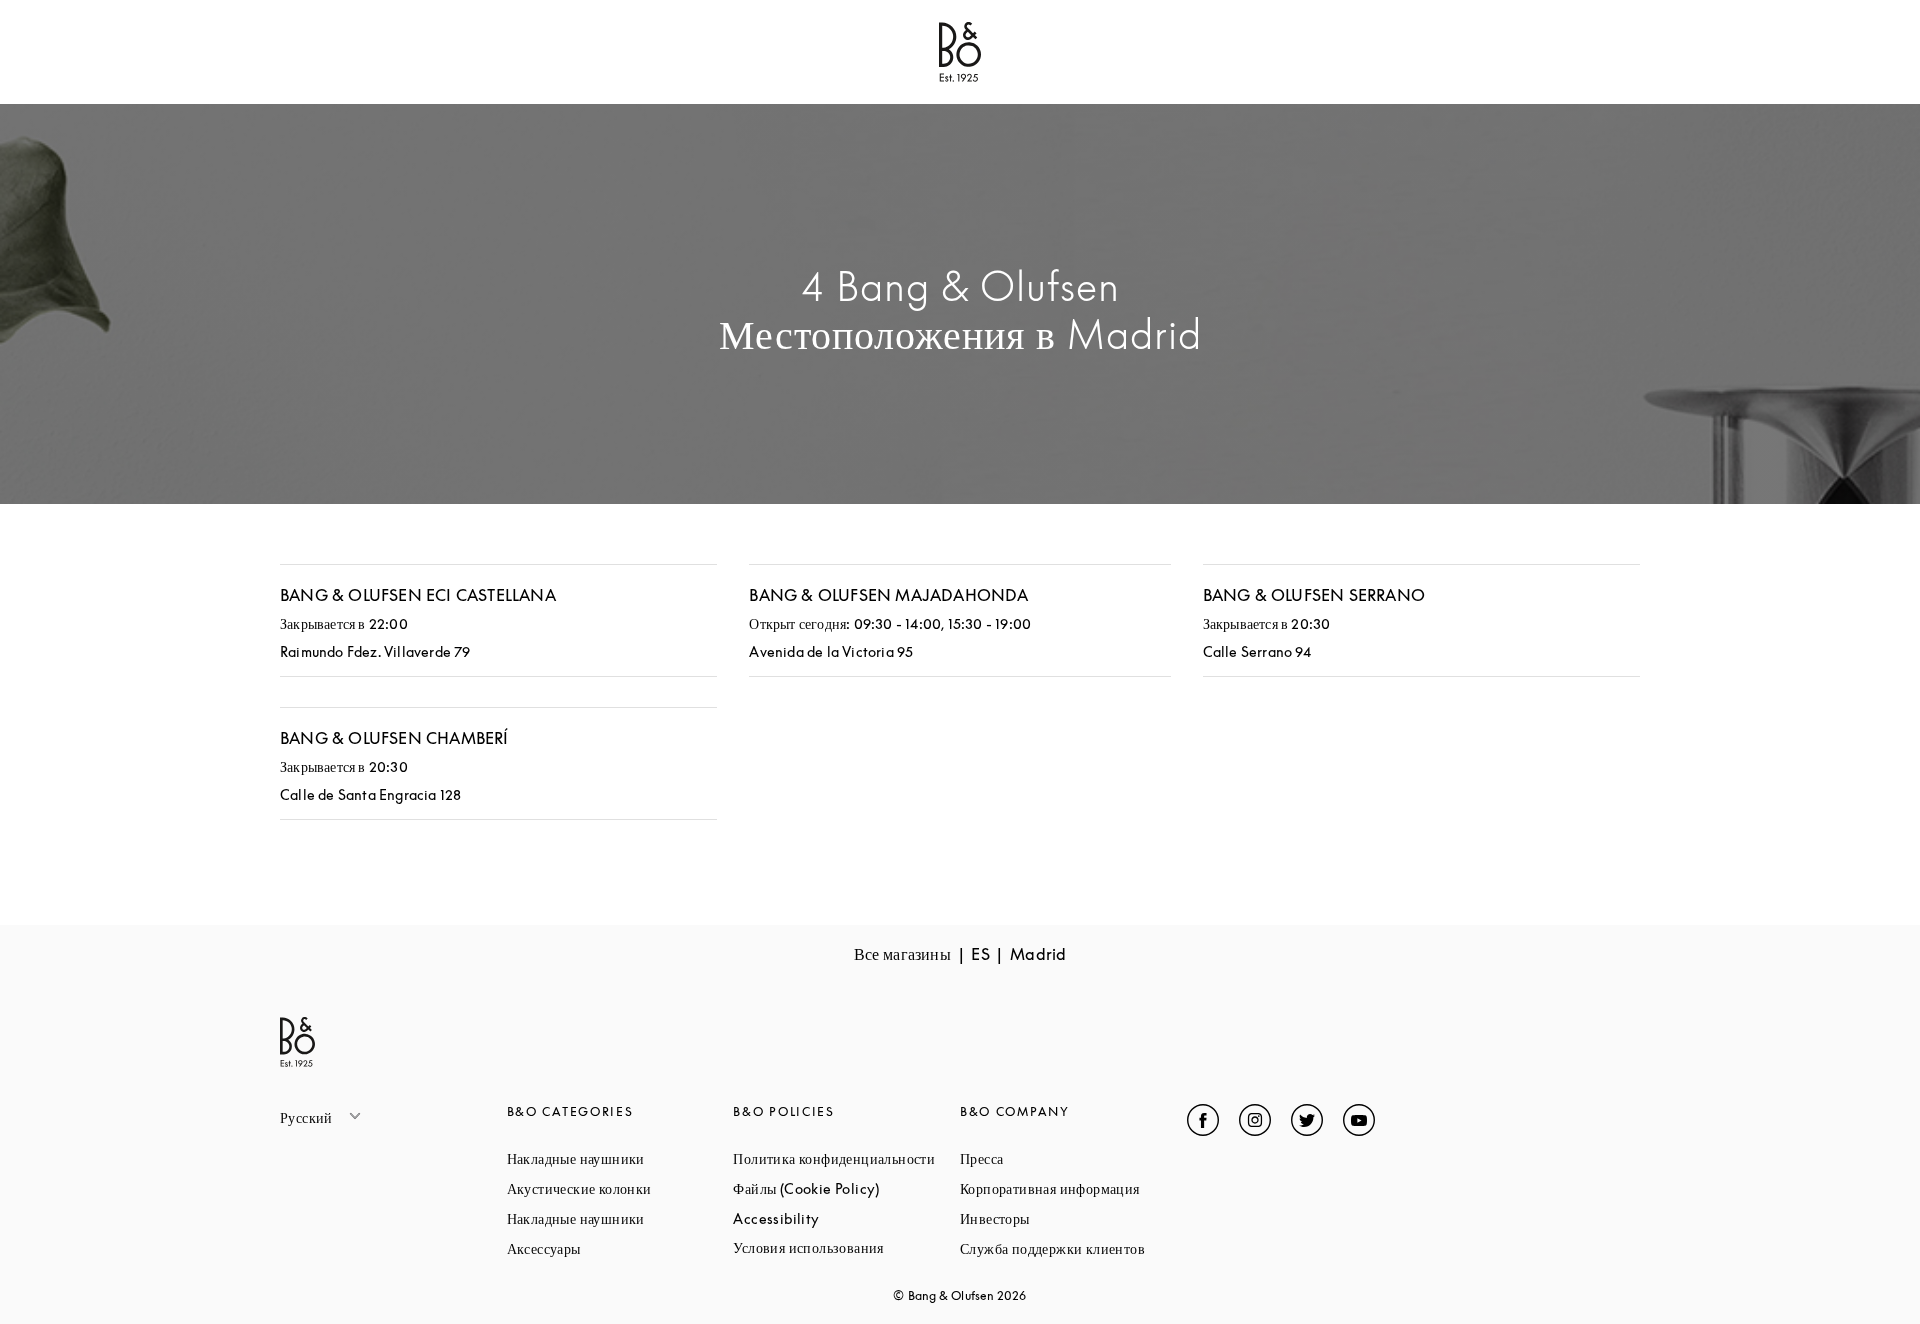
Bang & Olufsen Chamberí (394, 738)
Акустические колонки (620, 1188)
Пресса (1057, 1158)
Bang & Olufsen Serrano (1314, 595)
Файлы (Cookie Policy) (846, 1188)
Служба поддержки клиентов (1073, 1248)
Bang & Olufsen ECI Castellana (418, 595)
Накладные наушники (620, 1158)
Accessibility (846, 1218)
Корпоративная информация (1073, 1188)
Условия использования (846, 1247)
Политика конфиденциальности (846, 1158)
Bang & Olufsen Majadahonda (888, 595)
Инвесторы (1070, 1218)
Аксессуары (619, 1248)
